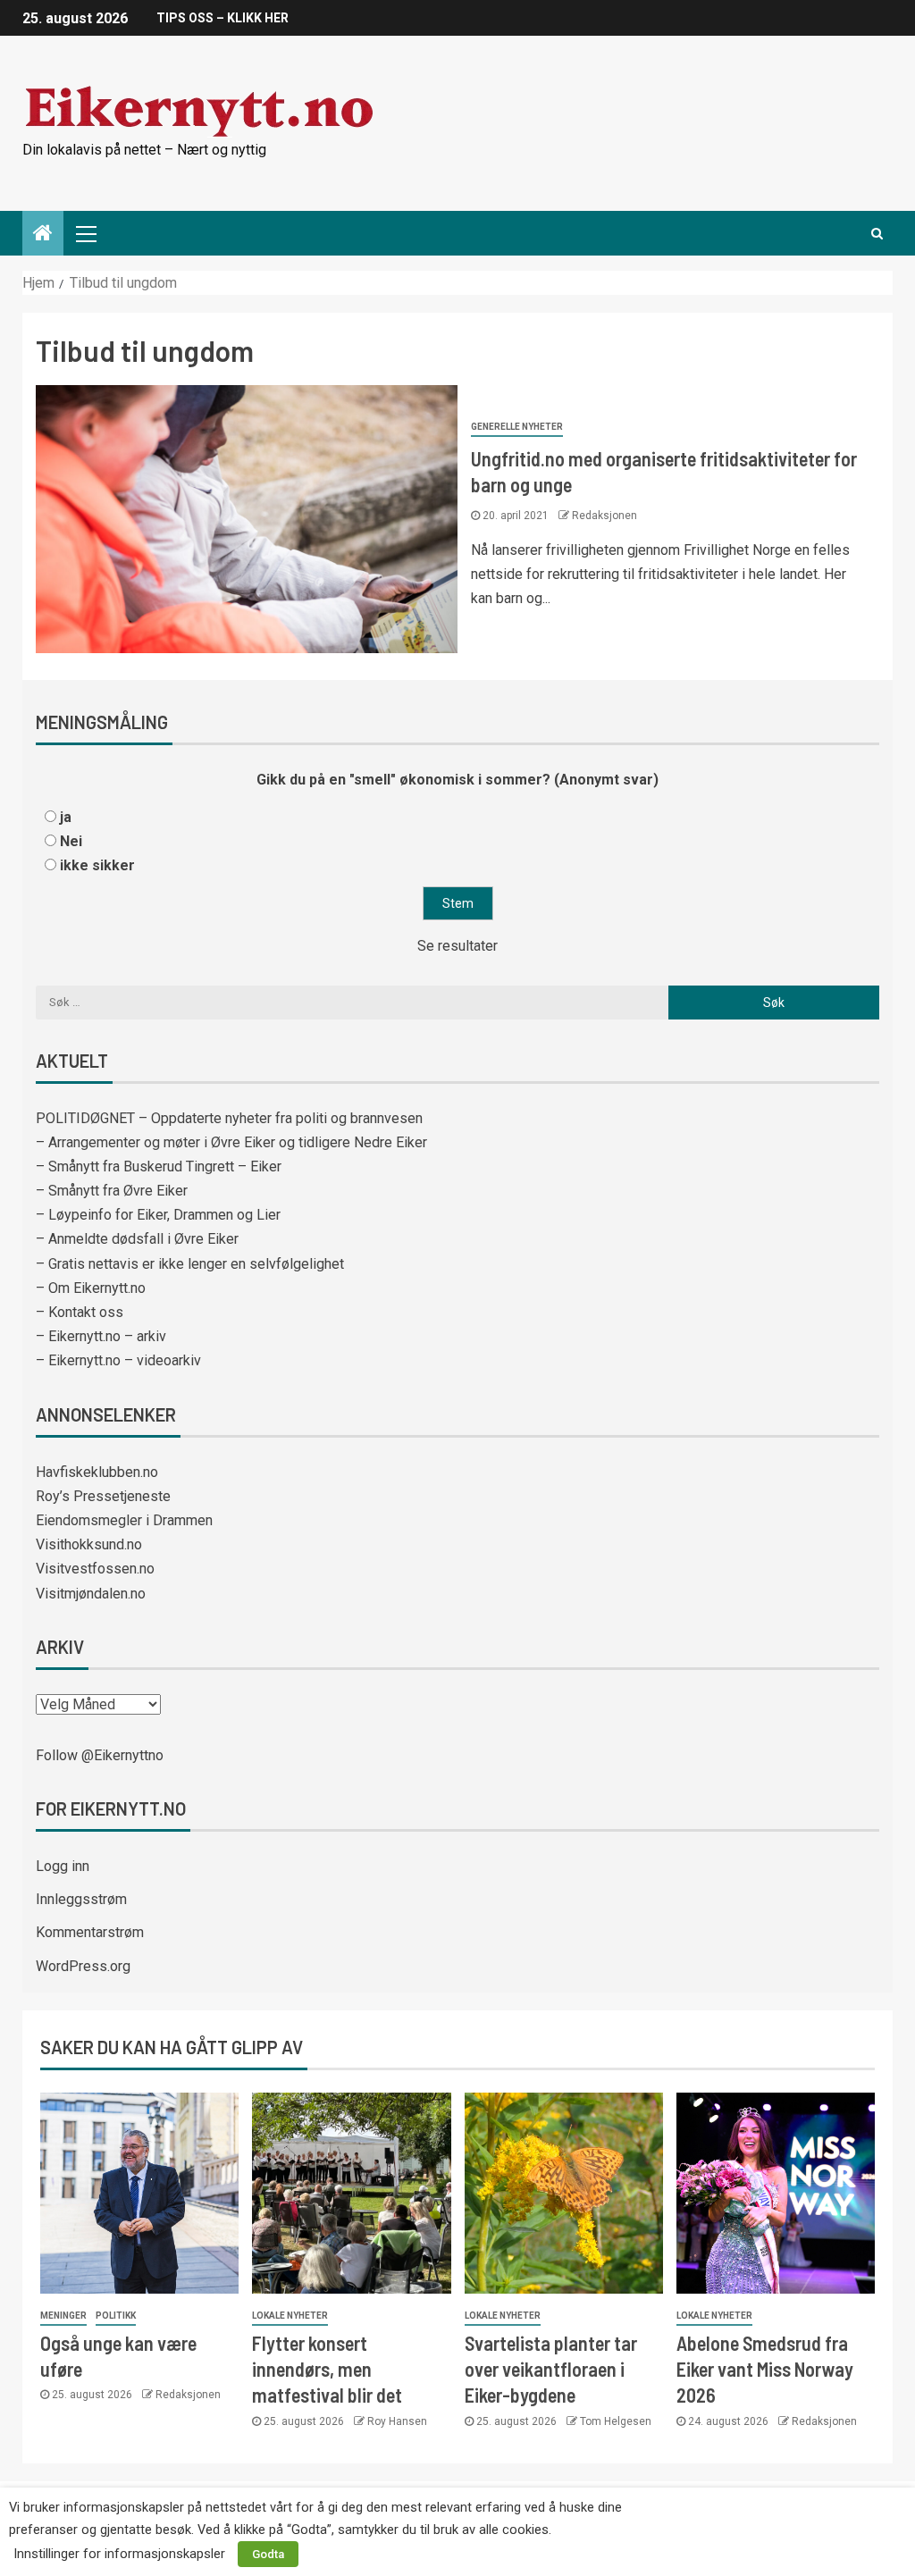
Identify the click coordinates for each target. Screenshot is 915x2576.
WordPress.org (83, 1966)
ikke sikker (97, 865)
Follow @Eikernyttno (100, 1755)
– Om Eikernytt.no (91, 1288)
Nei (71, 841)
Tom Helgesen (616, 2421)
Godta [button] (268, 2554)
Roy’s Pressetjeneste (103, 1496)
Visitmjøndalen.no (91, 1594)
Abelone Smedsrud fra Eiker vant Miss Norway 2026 (765, 2369)
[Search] (877, 233)
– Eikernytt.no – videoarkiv (118, 1360)
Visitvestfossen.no (95, 1569)
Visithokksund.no (89, 1544)
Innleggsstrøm (81, 1899)
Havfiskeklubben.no (97, 1472)
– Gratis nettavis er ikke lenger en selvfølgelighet (190, 1264)
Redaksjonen (604, 516)
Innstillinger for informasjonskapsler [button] (119, 2554)
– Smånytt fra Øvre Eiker (112, 1191)
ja (66, 817)
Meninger (63, 2316)
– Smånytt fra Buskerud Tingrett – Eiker (159, 1166)
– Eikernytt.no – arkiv (101, 1336)
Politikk (116, 2316)
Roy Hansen (397, 2421)
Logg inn (63, 1866)
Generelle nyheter (517, 427)
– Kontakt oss (80, 1312)
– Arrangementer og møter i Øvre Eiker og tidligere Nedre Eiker (231, 1142)
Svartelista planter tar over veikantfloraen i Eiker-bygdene (551, 2369)
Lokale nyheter (290, 2316)
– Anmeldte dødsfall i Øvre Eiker (137, 1239)
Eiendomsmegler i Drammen (124, 1520)
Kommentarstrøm (90, 1932)
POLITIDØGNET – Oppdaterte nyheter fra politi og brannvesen (229, 1118)
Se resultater (457, 946)
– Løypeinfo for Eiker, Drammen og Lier (158, 1215)
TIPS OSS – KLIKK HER (222, 18)
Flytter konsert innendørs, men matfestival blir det (327, 2369)
